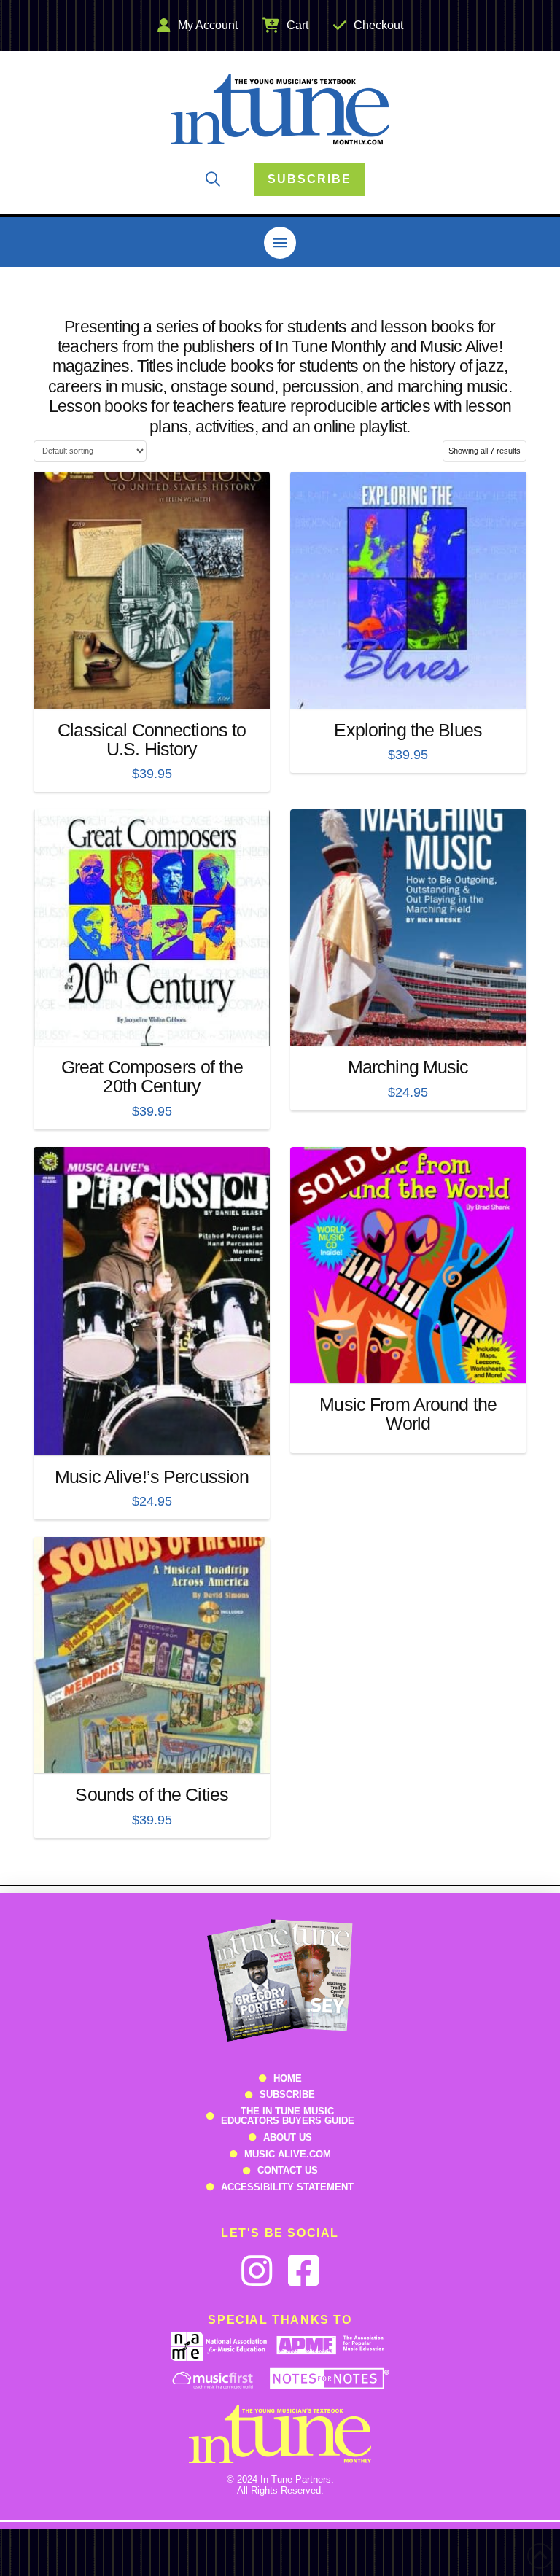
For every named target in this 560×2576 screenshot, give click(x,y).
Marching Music (408, 1067)
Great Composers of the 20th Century (152, 1076)
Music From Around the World (408, 1414)
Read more (408, 1359)
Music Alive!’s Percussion (152, 1476)
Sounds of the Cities (152, 1794)
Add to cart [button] (157, 685)
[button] (213, 179)
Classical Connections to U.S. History (152, 739)
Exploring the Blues (408, 730)
